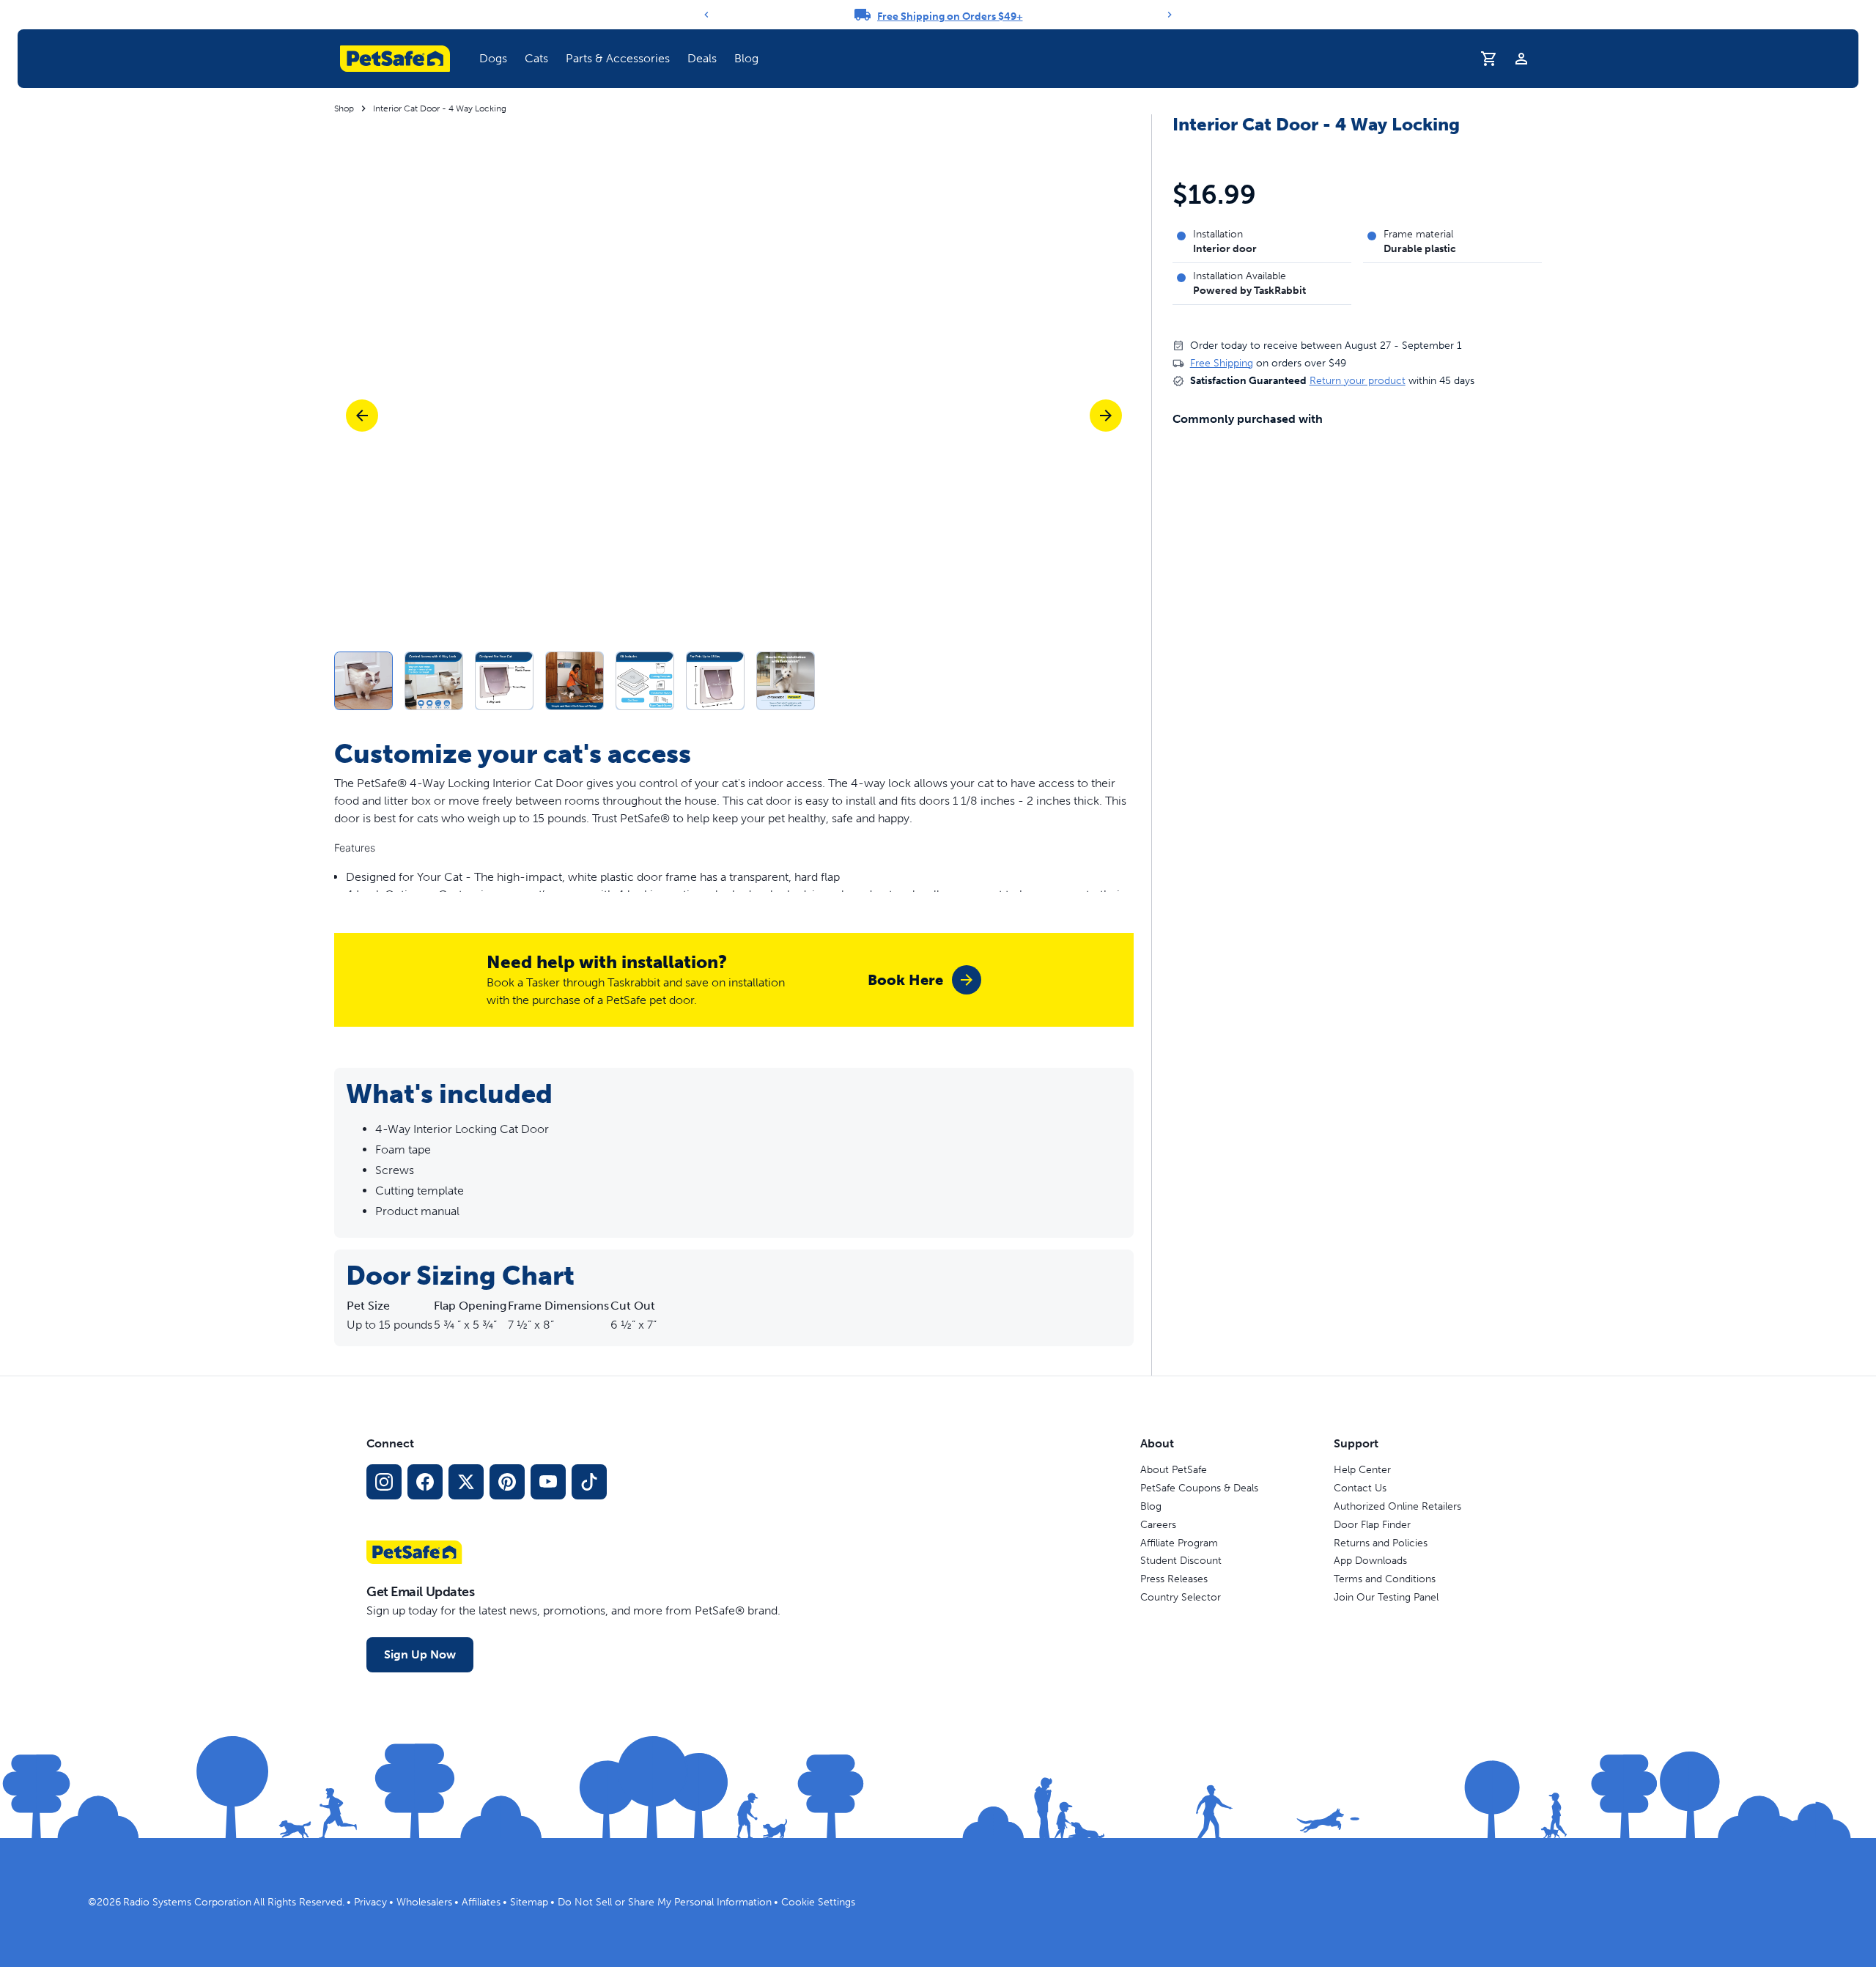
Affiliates (481, 1902)
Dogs (493, 58)
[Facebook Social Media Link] (425, 1482)
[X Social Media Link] (466, 1482)
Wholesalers (424, 1902)
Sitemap (529, 1902)
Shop (344, 108)
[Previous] (706, 15)
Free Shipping (1222, 363)
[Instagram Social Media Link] (384, 1482)
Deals (702, 58)
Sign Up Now (420, 1654)
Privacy (370, 1902)
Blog (746, 58)
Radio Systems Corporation (187, 1902)
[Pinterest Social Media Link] (507, 1482)
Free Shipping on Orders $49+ (950, 16)
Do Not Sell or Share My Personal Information (665, 1902)
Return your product (1358, 381)
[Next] (1170, 15)
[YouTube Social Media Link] (548, 1482)
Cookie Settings (818, 1902)
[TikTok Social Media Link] (589, 1482)
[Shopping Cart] (1489, 59)
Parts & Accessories (618, 58)
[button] (493, 59)
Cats (536, 58)
